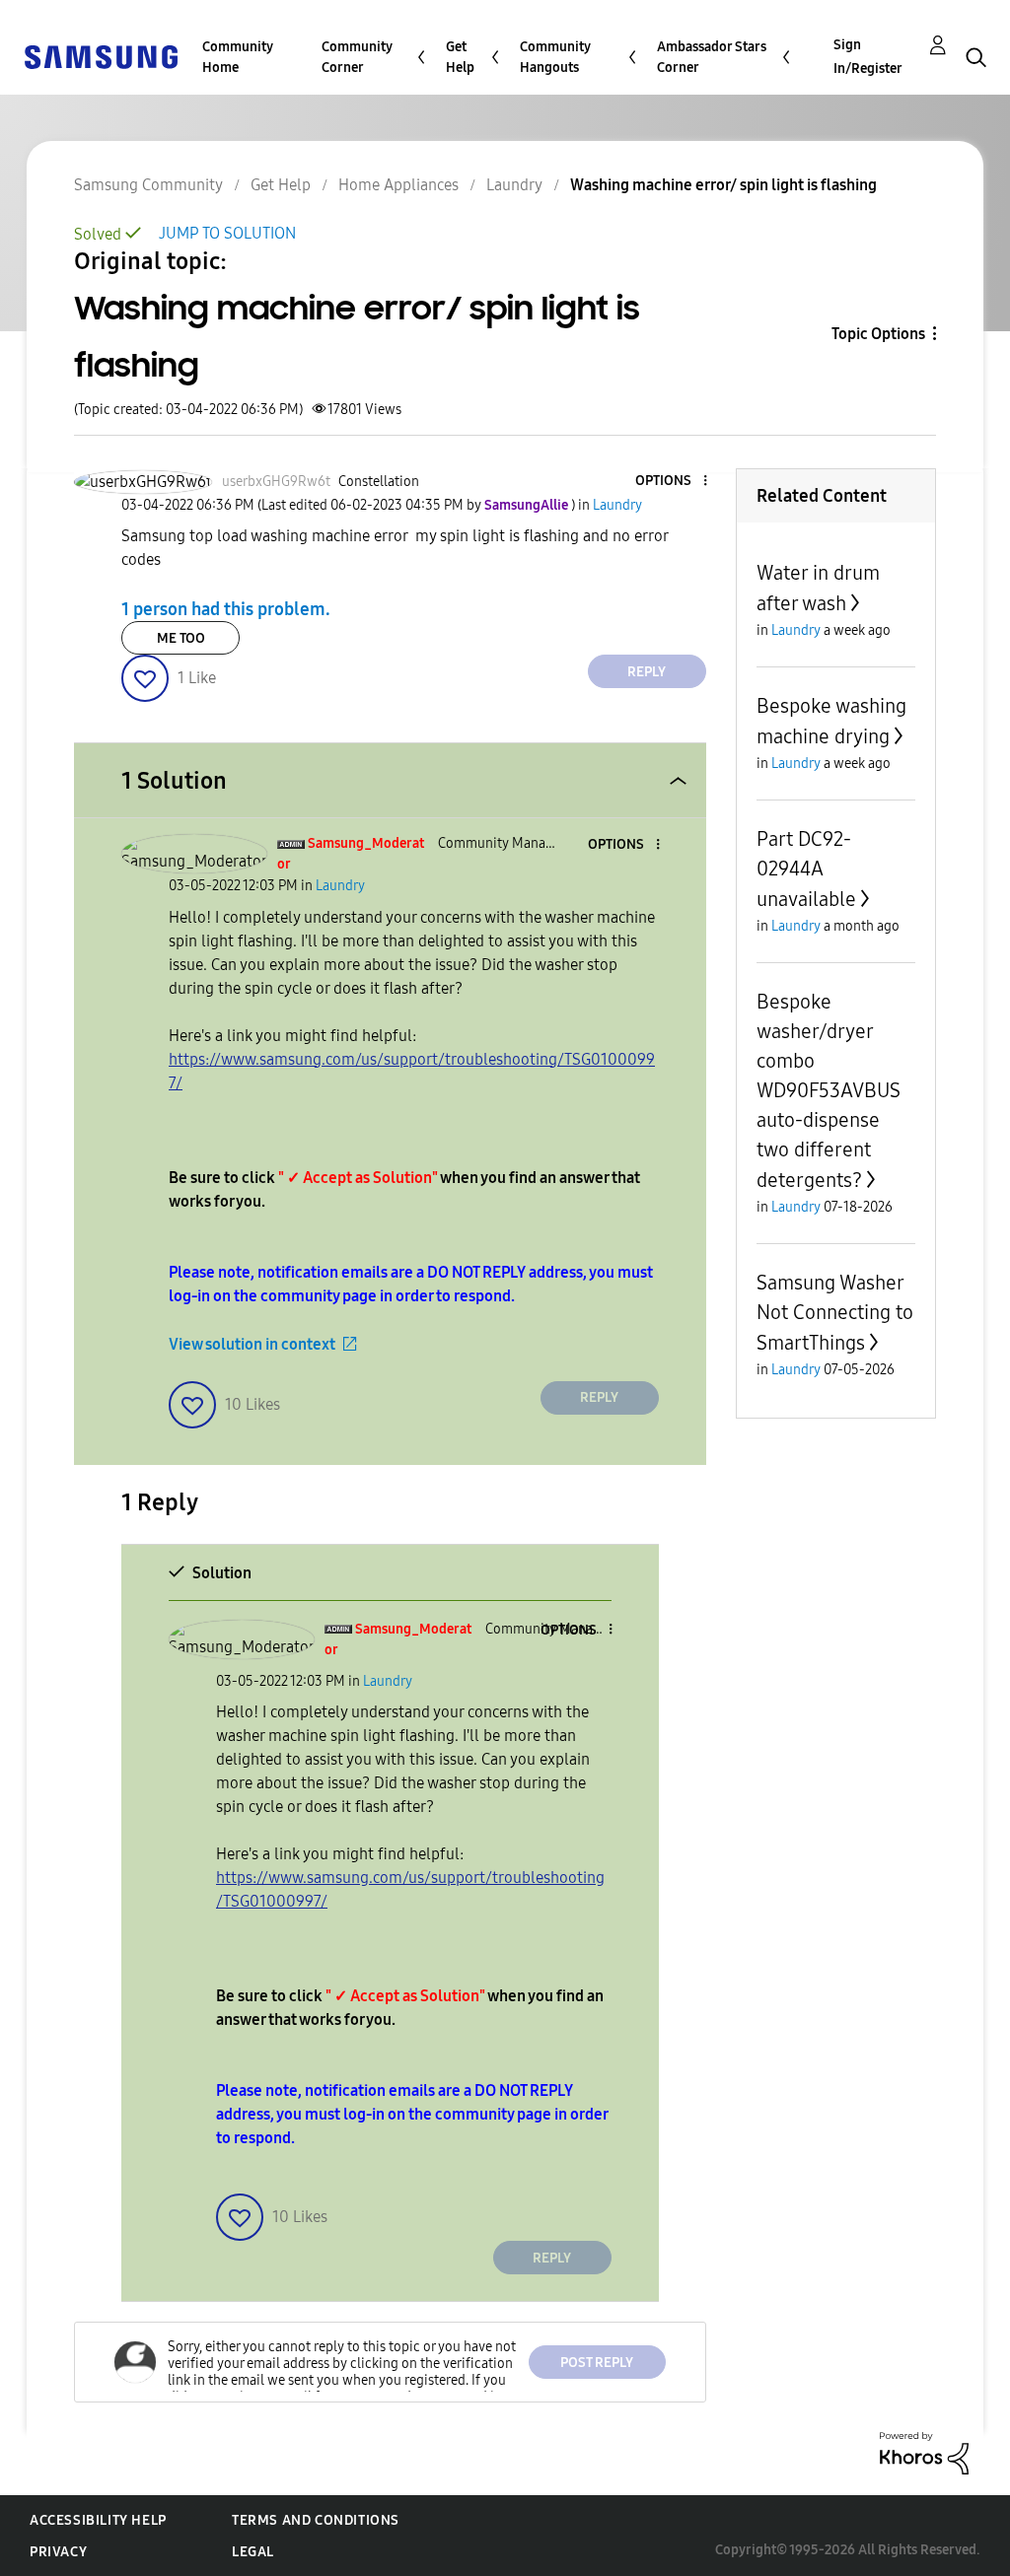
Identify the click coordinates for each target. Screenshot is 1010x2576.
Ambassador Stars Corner (712, 57)
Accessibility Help (98, 2520)
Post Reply (597, 2363)
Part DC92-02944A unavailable (806, 869)
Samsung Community (148, 185)
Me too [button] (181, 638)
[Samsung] (101, 56)
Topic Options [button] (878, 334)
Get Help (460, 57)
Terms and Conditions (316, 2520)
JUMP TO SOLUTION (227, 233)
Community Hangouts (555, 57)
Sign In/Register (868, 57)
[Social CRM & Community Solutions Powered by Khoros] (924, 2451)
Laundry (514, 185)
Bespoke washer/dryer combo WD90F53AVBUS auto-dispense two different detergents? (829, 1091)
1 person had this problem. (226, 609)
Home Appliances (398, 185)
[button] (672, 482)
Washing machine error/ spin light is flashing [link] (723, 185)
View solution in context (252, 1344)
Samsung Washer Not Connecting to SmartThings (835, 1313)
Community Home (238, 57)
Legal (253, 2552)
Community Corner (357, 57)
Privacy (58, 2552)
